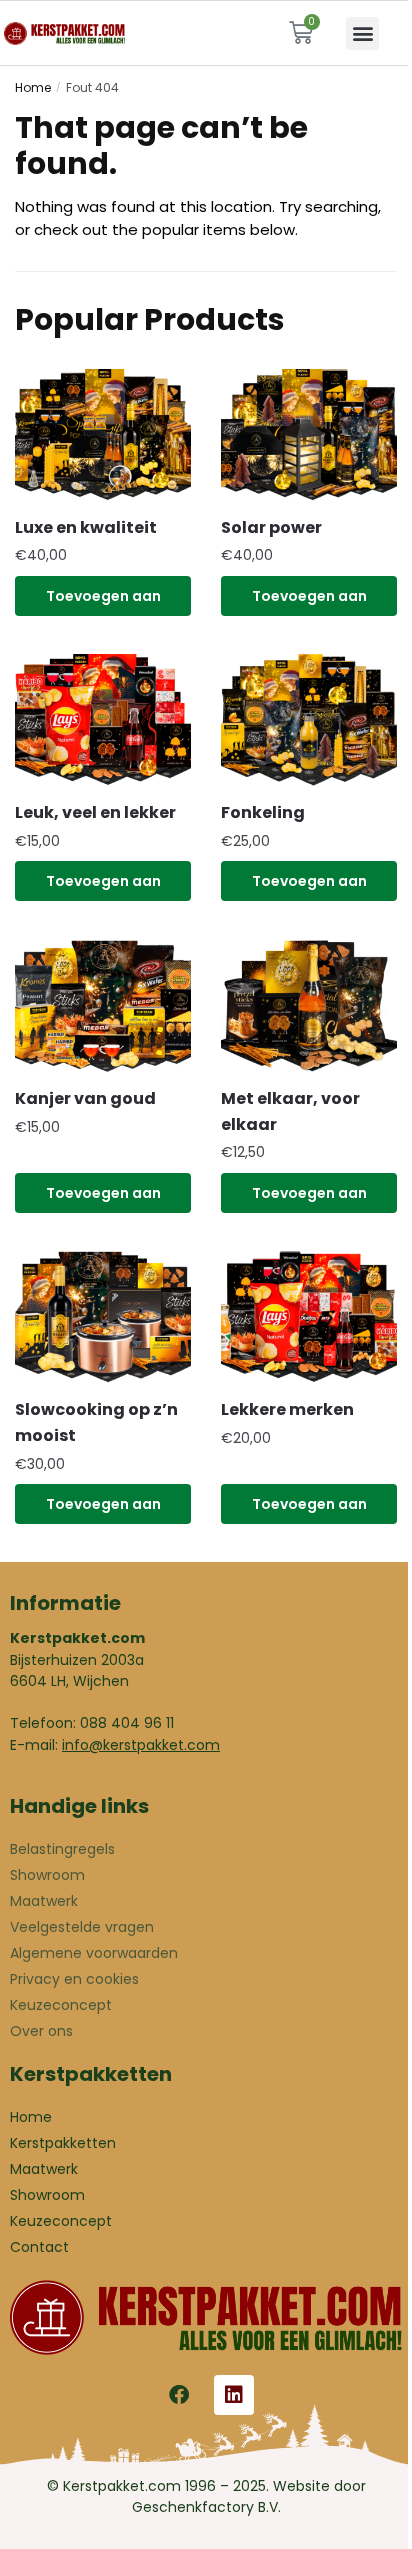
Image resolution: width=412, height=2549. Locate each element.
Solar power (271, 527)
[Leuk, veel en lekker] (103, 720)
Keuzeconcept (61, 2005)
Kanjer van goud (85, 1098)
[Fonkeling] (309, 720)
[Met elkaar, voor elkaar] (309, 1006)
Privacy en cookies (74, 1979)
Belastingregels (62, 1849)
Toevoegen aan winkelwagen (103, 601)
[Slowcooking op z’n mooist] (103, 1317)
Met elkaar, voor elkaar (290, 1111)
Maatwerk (44, 1901)
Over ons (41, 2031)
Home (33, 87)
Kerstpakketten (63, 2143)
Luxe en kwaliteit (86, 527)
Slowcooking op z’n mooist (96, 1422)
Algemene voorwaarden (94, 1953)
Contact (39, 2247)
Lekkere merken (287, 1409)
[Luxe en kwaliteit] (103, 435)
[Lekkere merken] (309, 1317)
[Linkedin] (234, 2395)
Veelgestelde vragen (82, 1927)
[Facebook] (179, 2395)
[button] (362, 33)
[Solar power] (309, 435)
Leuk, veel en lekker (95, 812)
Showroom (47, 1875)
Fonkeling (263, 812)
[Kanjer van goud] (103, 1006)
